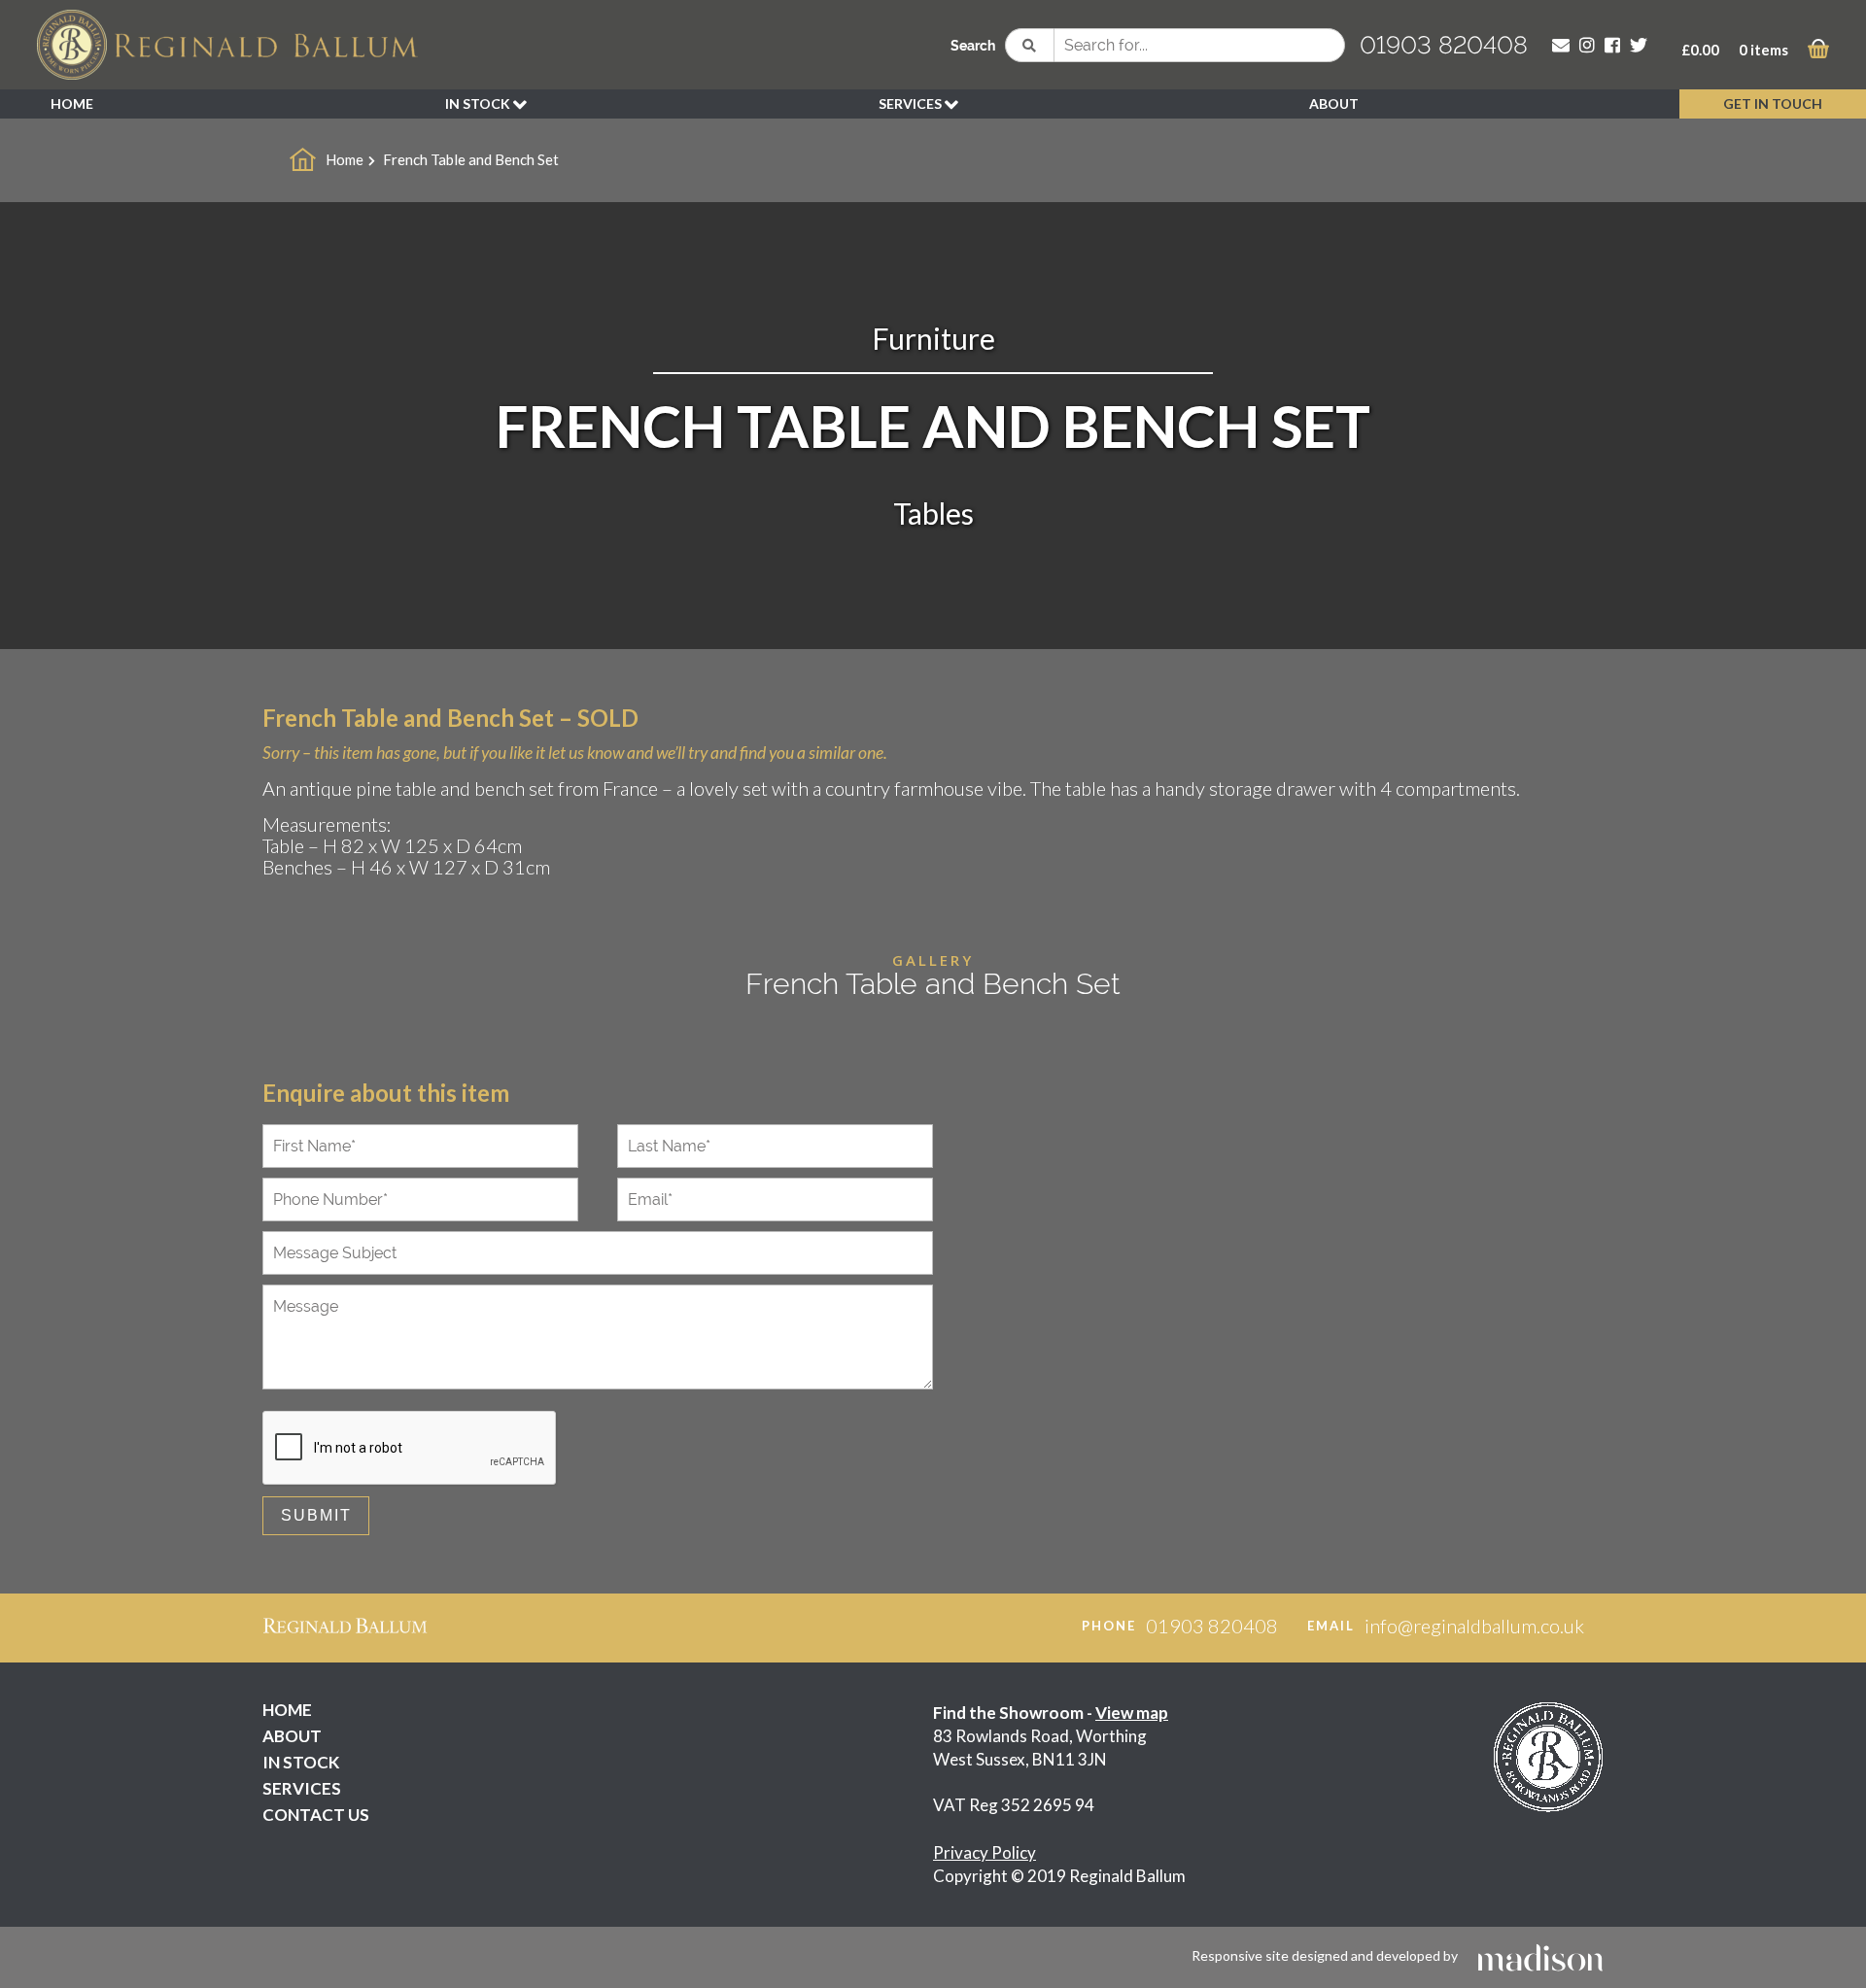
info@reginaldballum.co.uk (1474, 1626)
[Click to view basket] (1818, 52)
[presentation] (410, 1449)
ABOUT (1334, 103)
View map (1132, 1713)
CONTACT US (316, 1815)
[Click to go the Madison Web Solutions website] (1540, 1955)
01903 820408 (1444, 45)
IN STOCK (479, 103)
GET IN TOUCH (1773, 103)
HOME (72, 103)
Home (345, 159)
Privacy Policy (985, 1852)
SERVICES (912, 103)
